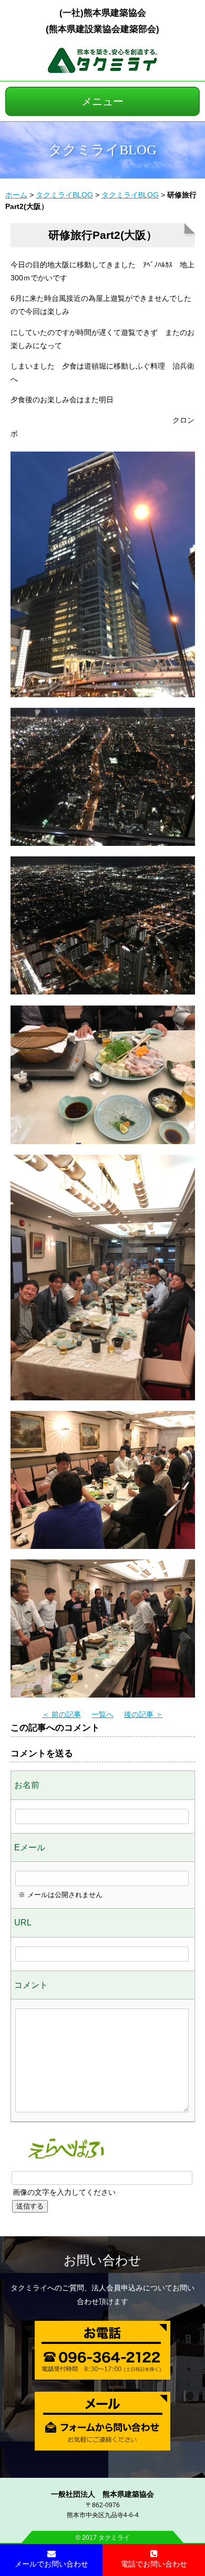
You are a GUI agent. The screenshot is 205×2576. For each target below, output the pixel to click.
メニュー (102, 101)
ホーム (16, 195)
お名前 (27, 1785)
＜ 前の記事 (61, 1714)
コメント (31, 1985)
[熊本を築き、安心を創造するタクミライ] (102, 70)
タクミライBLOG (64, 195)
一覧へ (102, 1714)
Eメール (30, 1847)
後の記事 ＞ (143, 1714)
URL (23, 1923)
